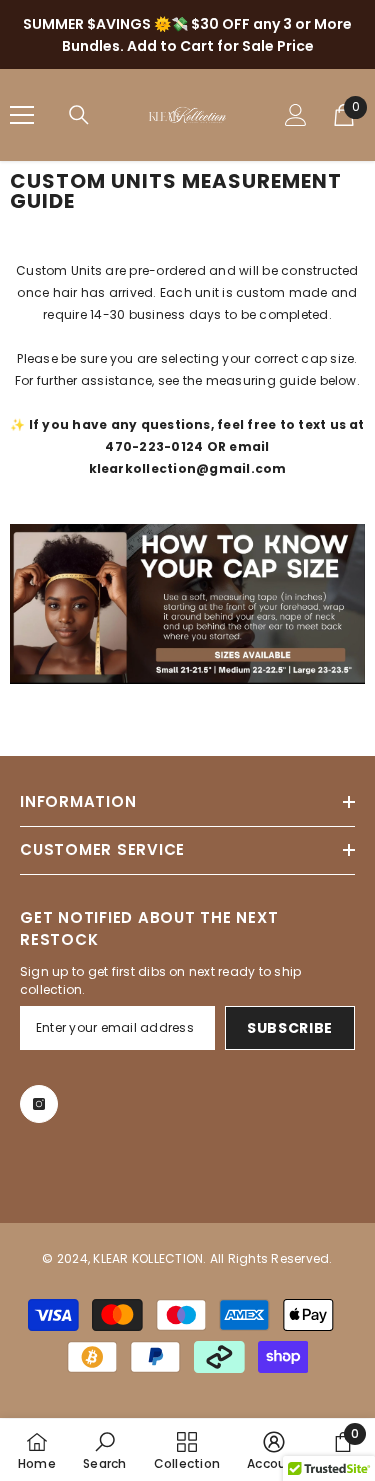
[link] (104, 1450)
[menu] (22, 115)
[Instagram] (39, 1104)
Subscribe (290, 1028)
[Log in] (296, 115)
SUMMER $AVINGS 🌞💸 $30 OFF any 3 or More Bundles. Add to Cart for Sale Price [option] (187, 35)
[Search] (79, 115)
